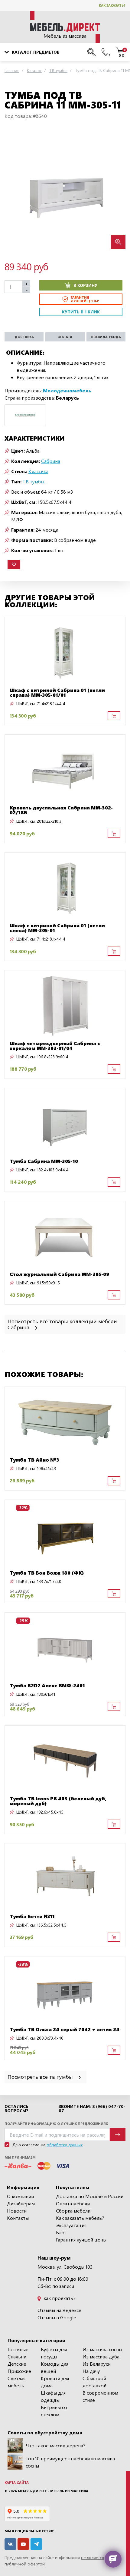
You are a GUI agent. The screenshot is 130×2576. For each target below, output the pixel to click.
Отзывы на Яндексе (59, 2310)
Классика (38, 471)
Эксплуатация (71, 2225)
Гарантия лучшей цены (81, 2240)
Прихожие (19, 2371)
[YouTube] (23, 2544)
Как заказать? (112, 5)
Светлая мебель (16, 2382)
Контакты (18, 2218)
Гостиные (18, 2349)
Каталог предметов (36, 52)
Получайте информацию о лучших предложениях (56, 2124)
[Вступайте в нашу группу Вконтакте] (10, 2544)
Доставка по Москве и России (90, 2196)
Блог (61, 2232)
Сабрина (51, 461)
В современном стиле (100, 2396)
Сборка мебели (73, 2211)
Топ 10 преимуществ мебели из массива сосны (70, 2462)
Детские (17, 2364)
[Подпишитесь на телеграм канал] (36, 2544)
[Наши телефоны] (106, 52)
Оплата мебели (73, 2203)
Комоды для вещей (55, 2367)
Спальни (17, 2356)
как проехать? (59, 2298)
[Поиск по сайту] (91, 52)
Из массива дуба (101, 2356)
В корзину (85, 285)
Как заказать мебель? (80, 2218)
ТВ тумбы (33, 481)
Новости (17, 2211)
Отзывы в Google (57, 2317)
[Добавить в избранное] (14, 565)
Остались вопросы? (16, 2109)
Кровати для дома (55, 2382)
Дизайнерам (21, 2203)
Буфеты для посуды (54, 2353)
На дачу (91, 2371)
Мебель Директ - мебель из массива (53, 2491)
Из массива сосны (102, 2349)
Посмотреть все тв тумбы (41, 2077)
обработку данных (65, 2145)
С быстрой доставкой (94, 2382)
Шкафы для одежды (53, 2396)
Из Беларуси (97, 2364)
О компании (20, 2196)
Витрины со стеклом (54, 2411)
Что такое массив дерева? (56, 2445)
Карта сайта (17, 2482)
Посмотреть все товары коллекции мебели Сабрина (62, 1324)
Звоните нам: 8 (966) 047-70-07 (92, 2109)
